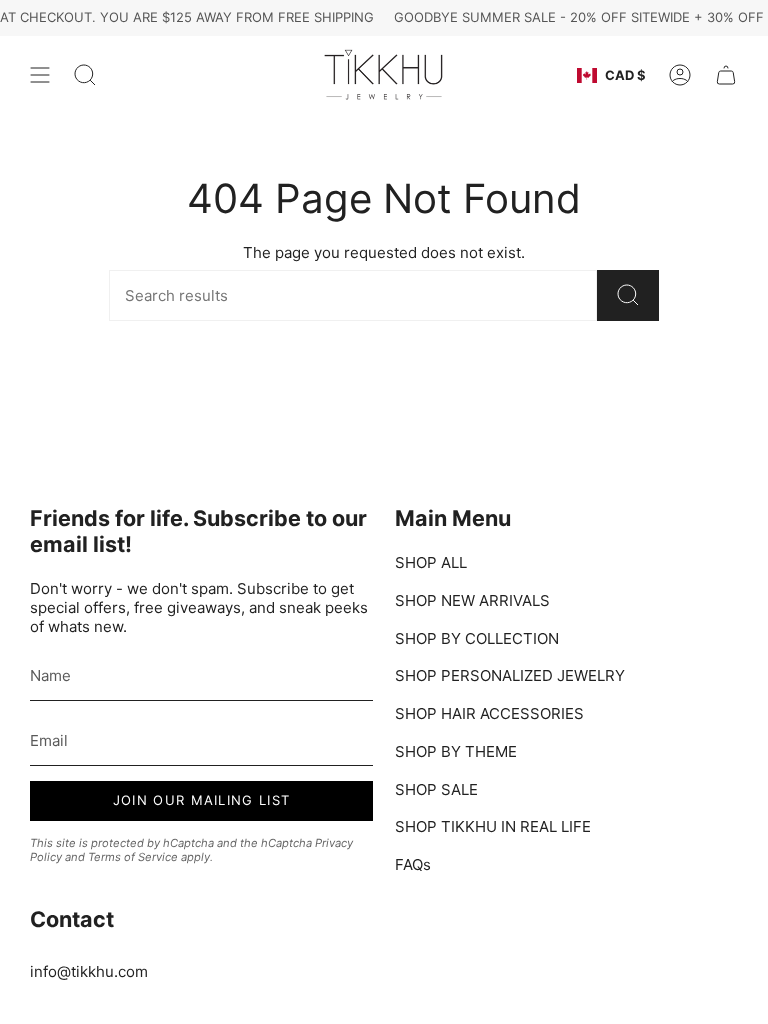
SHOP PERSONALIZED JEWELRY (510, 675)
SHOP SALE (436, 789)
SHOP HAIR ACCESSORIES (489, 713)
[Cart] (726, 75)
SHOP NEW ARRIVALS (472, 600)
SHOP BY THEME (456, 751)
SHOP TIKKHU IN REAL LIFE (493, 826)
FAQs (413, 864)
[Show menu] (40, 75)
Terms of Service (133, 857)
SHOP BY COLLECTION (477, 638)
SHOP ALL (431, 562)
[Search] (628, 295)
